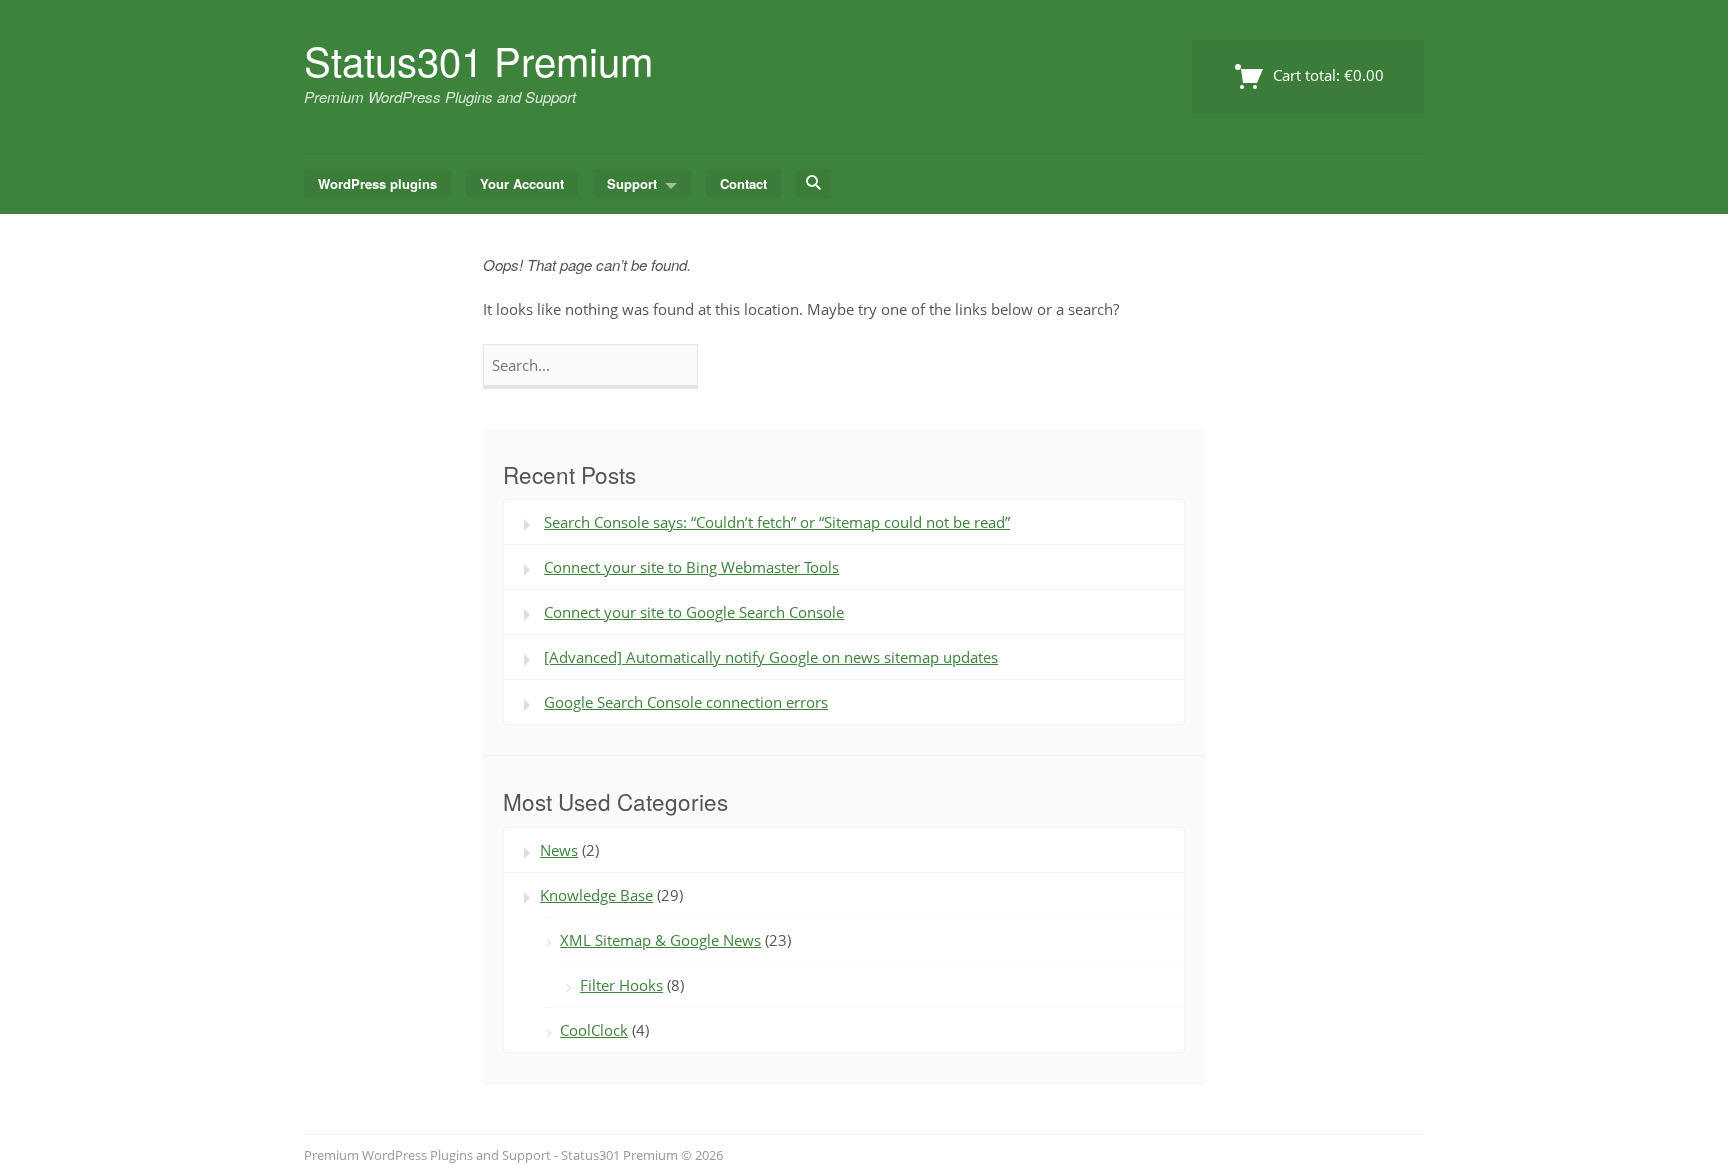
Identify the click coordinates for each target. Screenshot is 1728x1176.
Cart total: (1326, 75)
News (559, 850)
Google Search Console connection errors (686, 702)
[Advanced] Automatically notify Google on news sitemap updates (771, 657)
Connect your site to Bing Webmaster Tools (691, 567)
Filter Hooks (621, 985)
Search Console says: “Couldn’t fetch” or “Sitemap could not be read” (777, 522)
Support (632, 183)
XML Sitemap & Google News (660, 940)
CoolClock (594, 1030)
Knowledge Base (596, 895)
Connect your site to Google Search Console (694, 612)
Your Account (522, 183)
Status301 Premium (478, 59)
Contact (743, 183)
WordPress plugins (377, 183)
